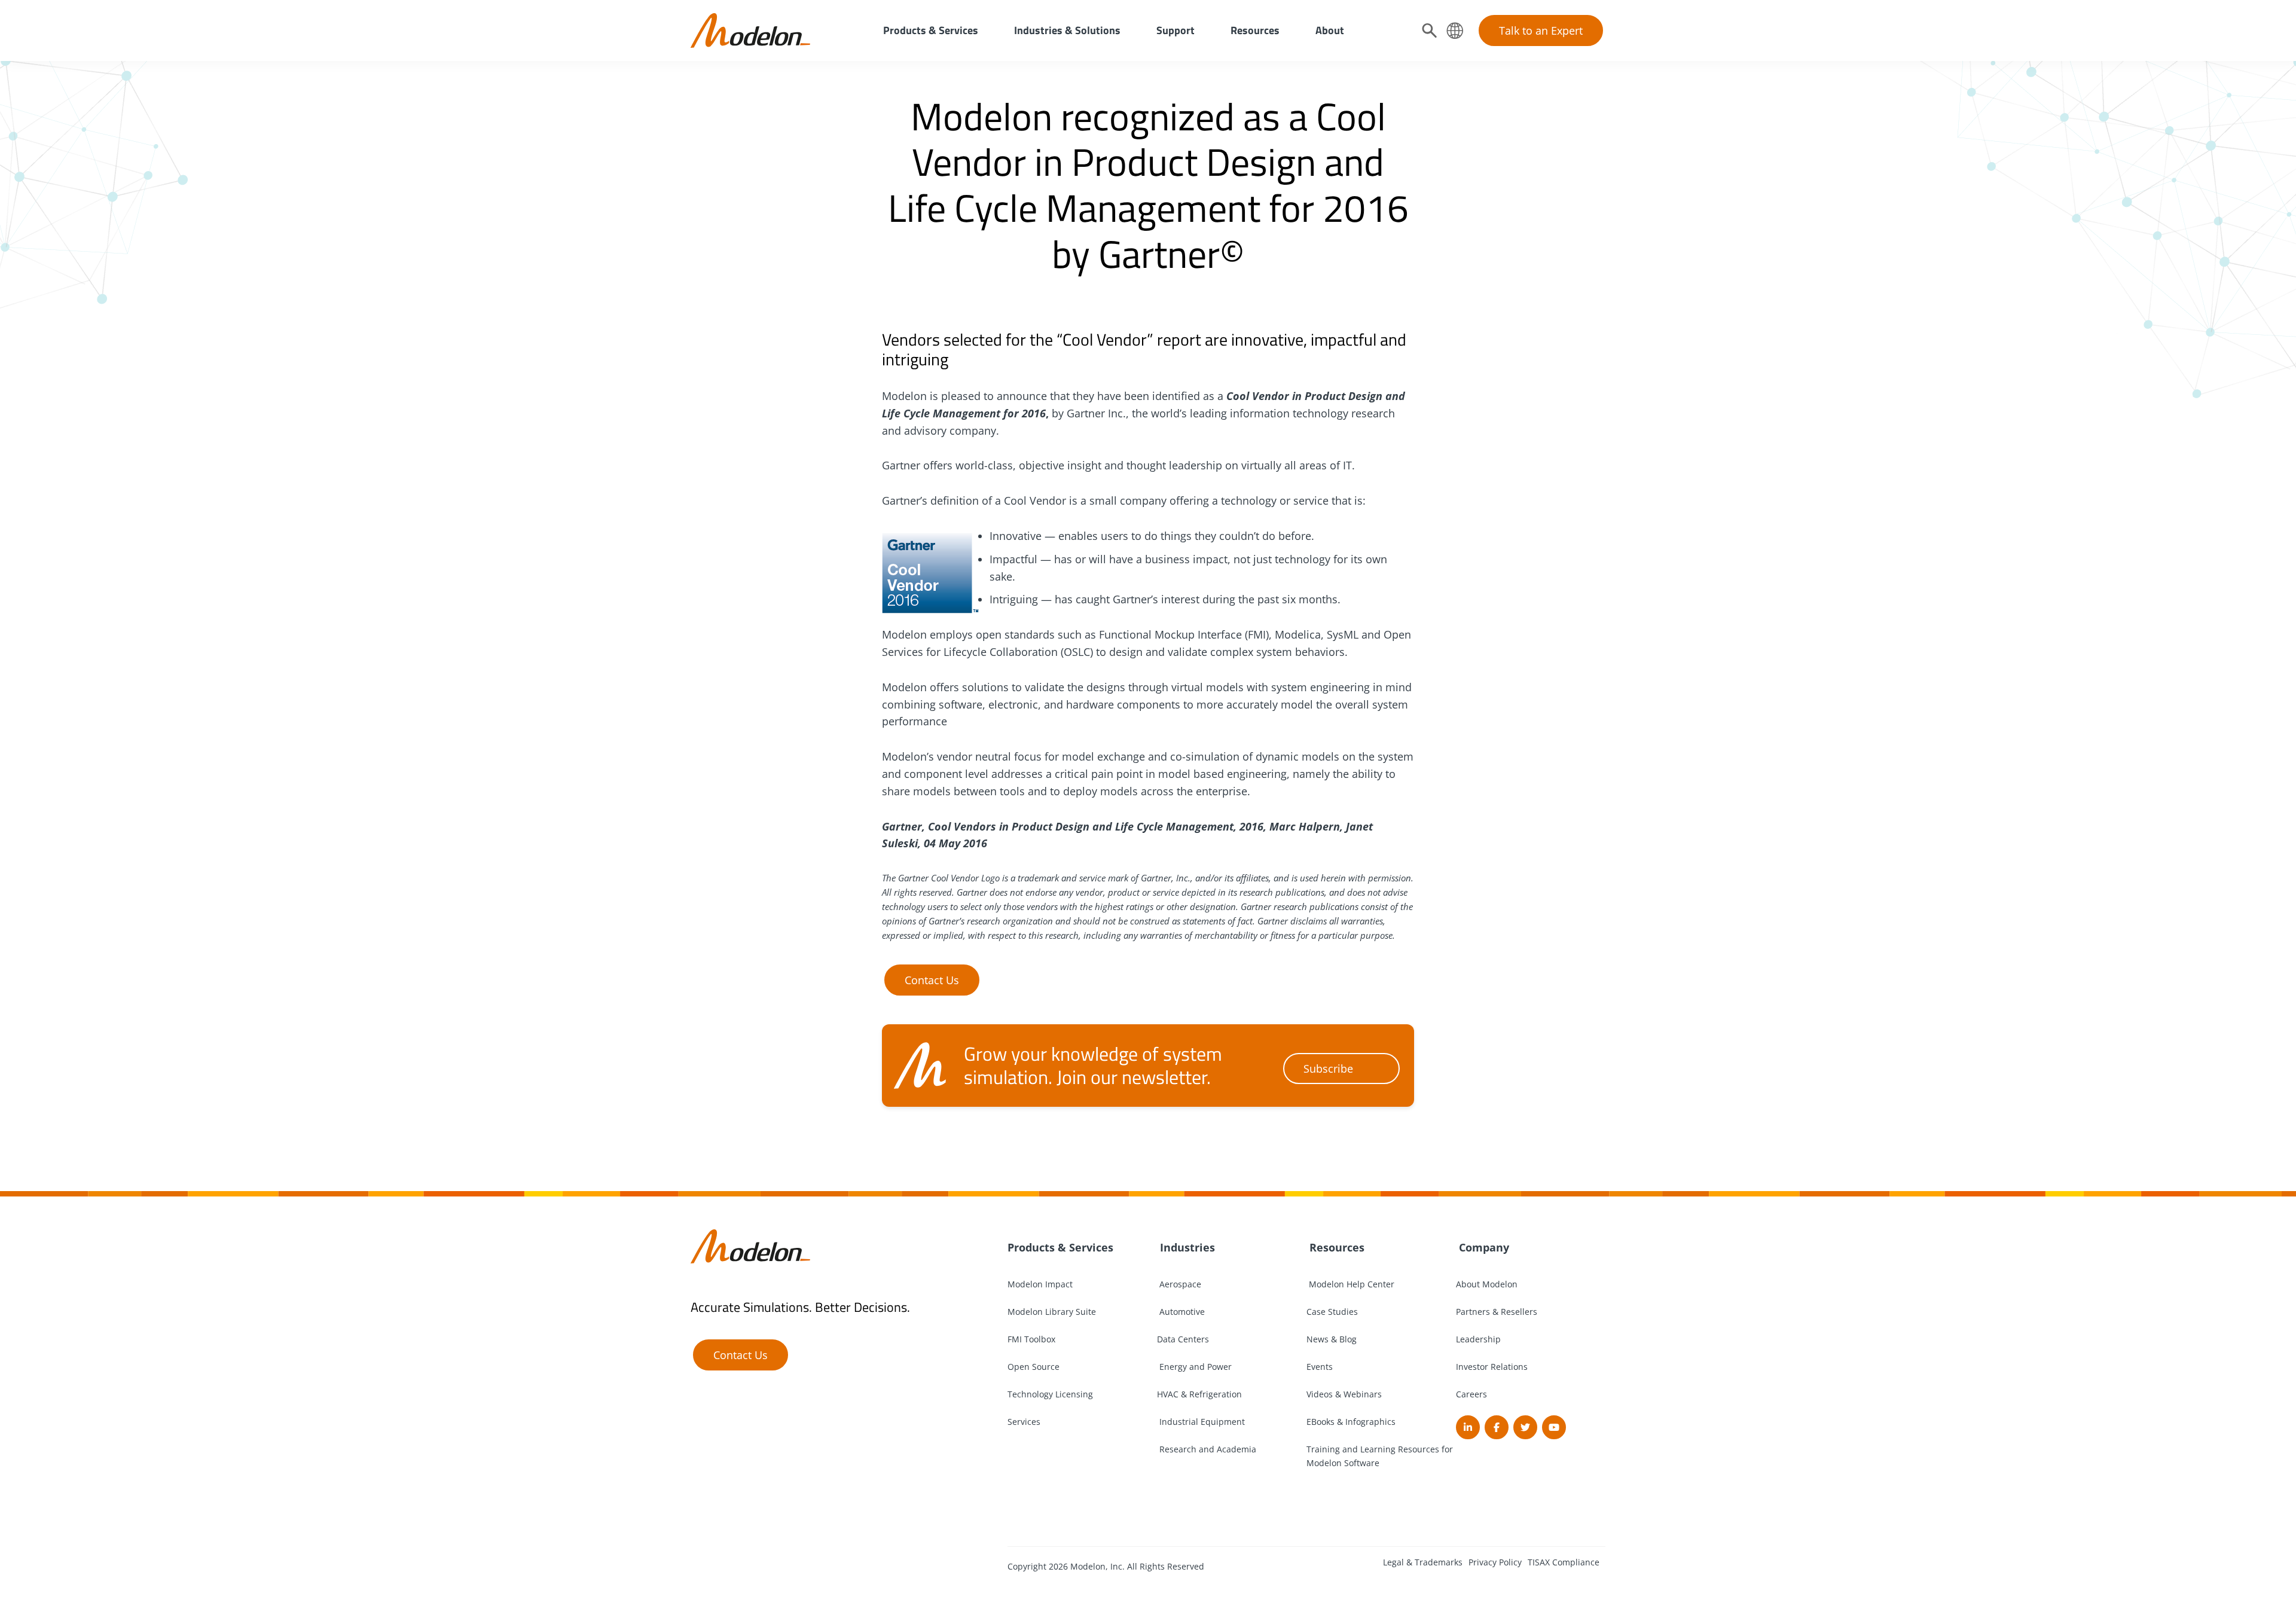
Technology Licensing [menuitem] (1050, 1394)
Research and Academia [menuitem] (1207, 1449)
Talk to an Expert (1541, 30)
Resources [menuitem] (1255, 30)
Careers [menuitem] (1471, 1394)
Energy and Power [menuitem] (1194, 1367)
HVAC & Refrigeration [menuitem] (1199, 1394)
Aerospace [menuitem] (1179, 1284)
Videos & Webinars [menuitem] (1344, 1394)
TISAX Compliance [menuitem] (1564, 1562)
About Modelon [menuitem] (1487, 1284)
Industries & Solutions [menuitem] (1067, 30)
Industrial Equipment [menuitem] (1201, 1422)
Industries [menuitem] (1186, 1247)
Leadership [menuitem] (1478, 1339)
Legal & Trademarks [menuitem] (1423, 1562)
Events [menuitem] (1320, 1367)
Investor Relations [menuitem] (1492, 1367)
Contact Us (932, 980)
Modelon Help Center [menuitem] (1350, 1284)
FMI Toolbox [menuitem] (1031, 1339)
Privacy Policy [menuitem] (1495, 1562)
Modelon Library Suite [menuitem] (1052, 1312)
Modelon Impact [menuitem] (1040, 1284)
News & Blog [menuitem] (1332, 1339)
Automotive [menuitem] (1181, 1312)
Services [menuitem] (1024, 1422)
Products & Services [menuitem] (931, 30)
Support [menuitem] (1176, 30)
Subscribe (1328, 1069)
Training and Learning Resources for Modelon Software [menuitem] (1380, 1456)
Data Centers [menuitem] (1183, 1339)
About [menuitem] (1330, 30)
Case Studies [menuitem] (1332, 1312)
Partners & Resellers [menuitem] (1497, 1312)
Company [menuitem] (1483, 1247)
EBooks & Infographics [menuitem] (1351, 1422)
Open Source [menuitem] (1033, 1367)
